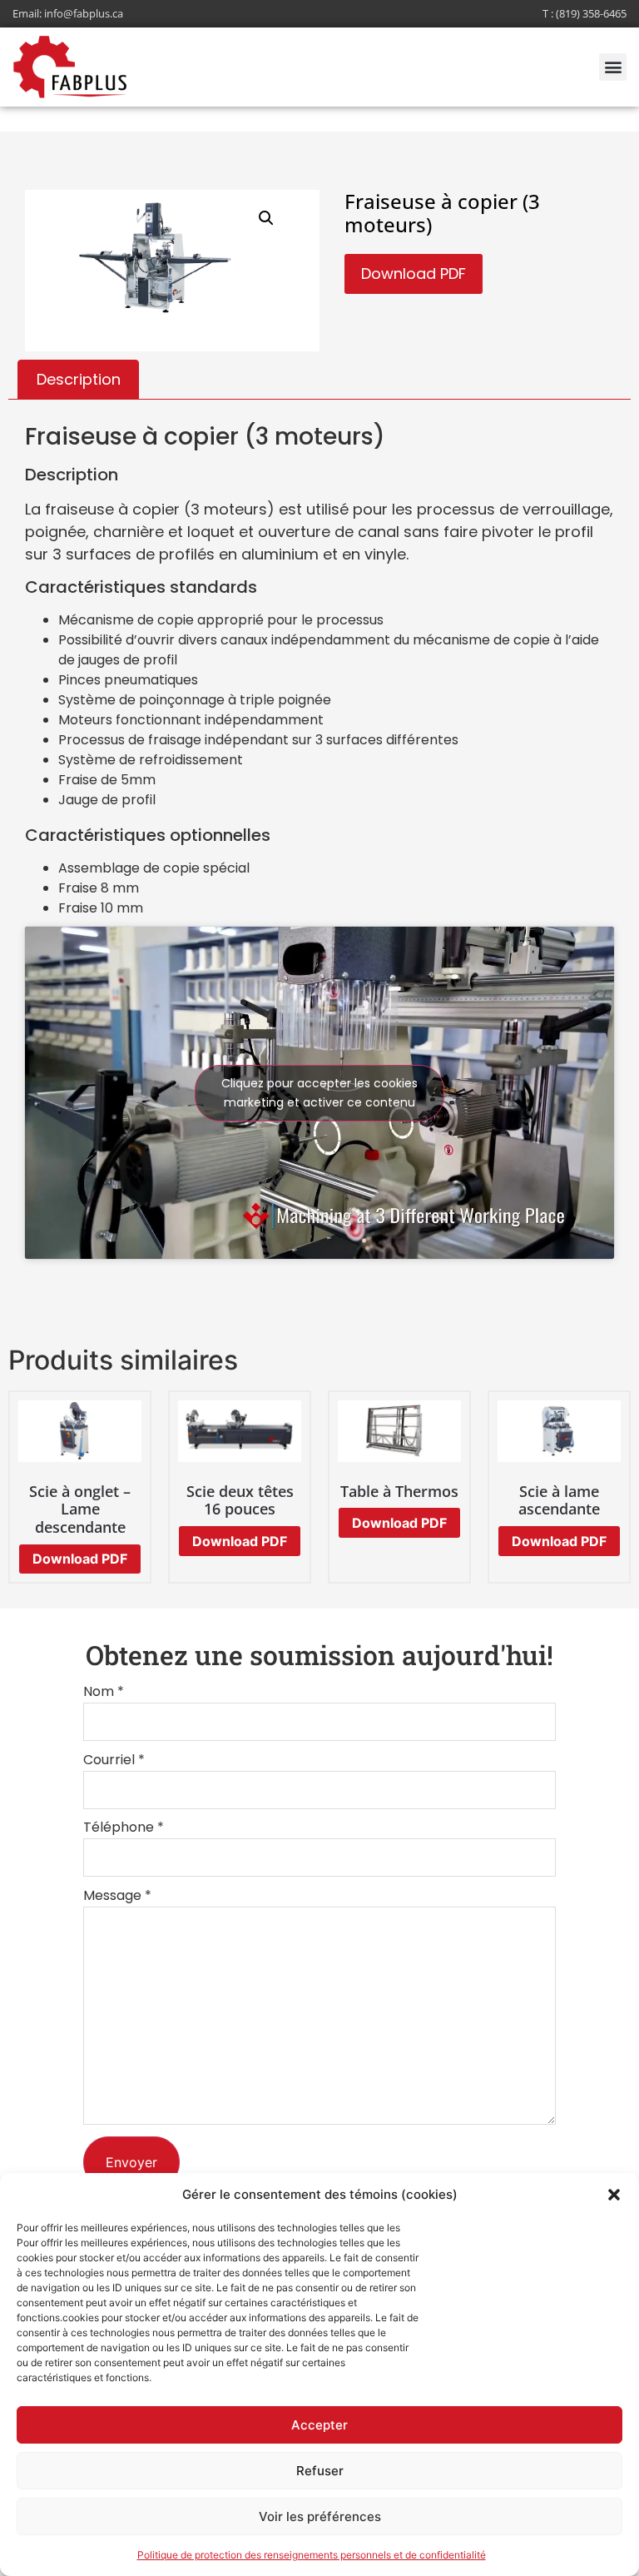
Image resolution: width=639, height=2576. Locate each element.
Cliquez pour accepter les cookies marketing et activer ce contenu (319, 1093)
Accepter (319, 2425)
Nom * (104, 1693)
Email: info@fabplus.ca (68, 13)
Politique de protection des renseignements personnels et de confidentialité (312, 2555)
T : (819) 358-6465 (585, 13)
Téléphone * (124, 1829)
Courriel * (114, 1761)
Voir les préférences (320, 2516)
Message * (117, 1897)
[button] (614, 2195)
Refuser (320, 2471)
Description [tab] (79, 379)
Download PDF (414, 274)
